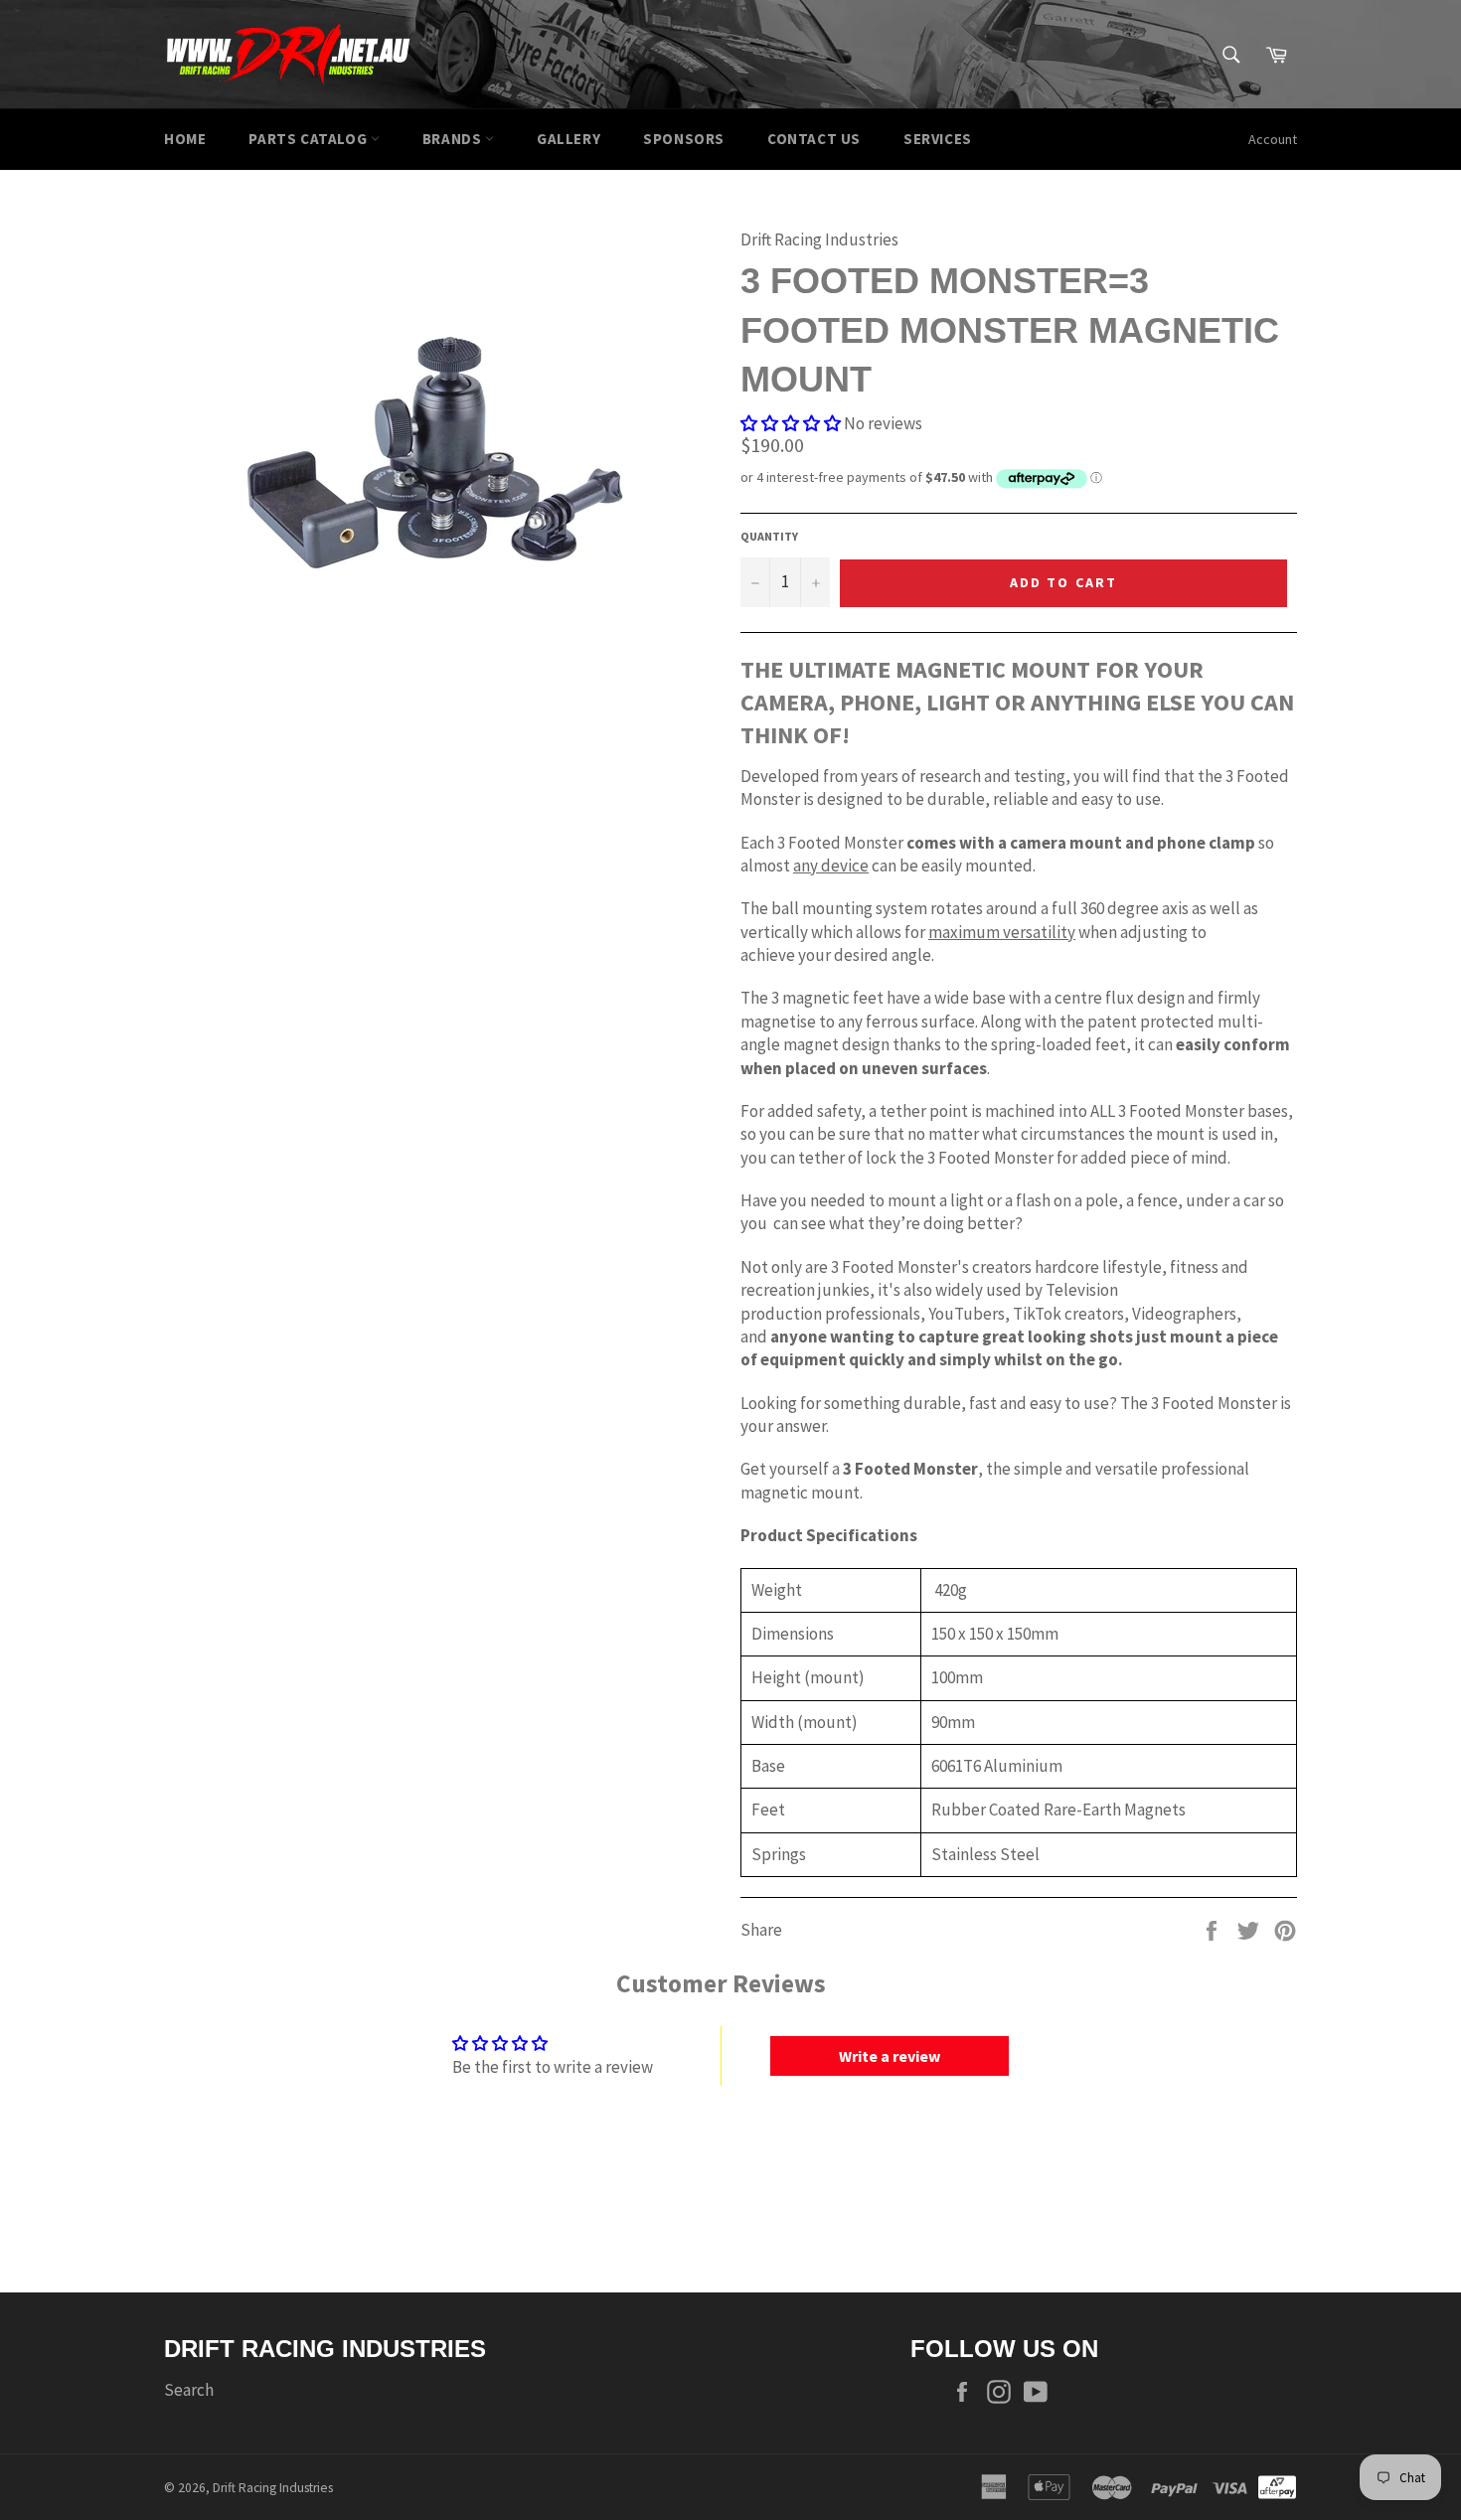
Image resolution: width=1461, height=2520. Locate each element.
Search (189, 2390)
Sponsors (684, 139)
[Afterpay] (1277, 2485)
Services (938, 139)
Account (1273, 139)
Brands (454, 139)
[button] (791, 423)
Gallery (568, 139)
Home (185, 139)
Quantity (769, 536)
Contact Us (814, 139)
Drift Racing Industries (273, 2488)
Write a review (890, 2056)
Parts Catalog (309, 139)
